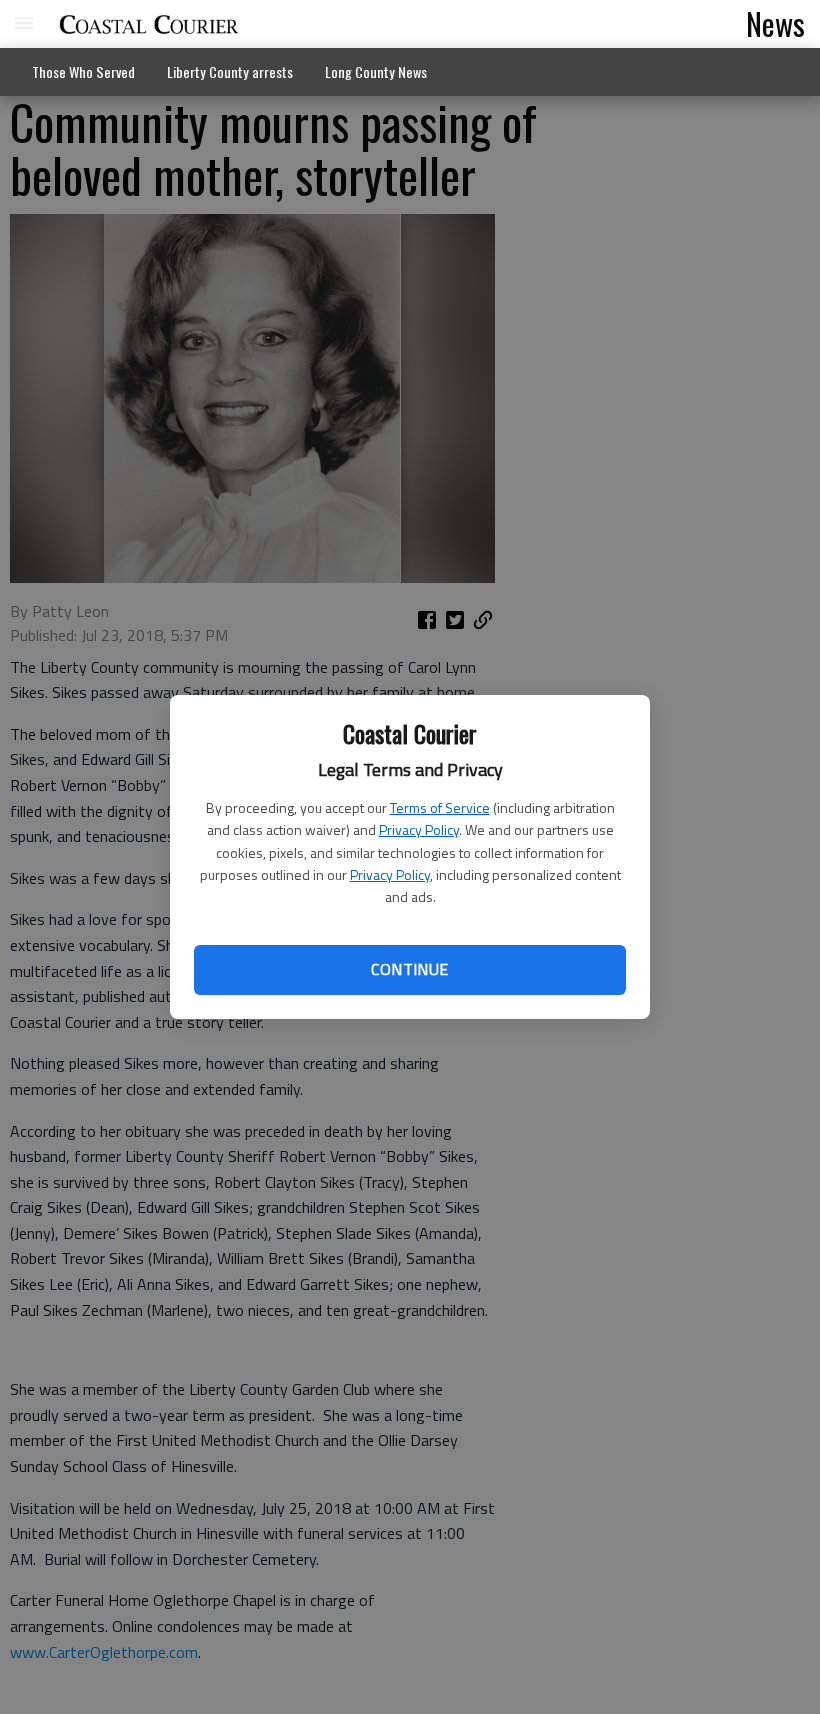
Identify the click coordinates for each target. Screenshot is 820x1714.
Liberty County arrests (230, 71)
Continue (409, 969)
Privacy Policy (419, 829)
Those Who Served (83, 71)
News (775, 23)
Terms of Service (440, 807)
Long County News (376, 71)
